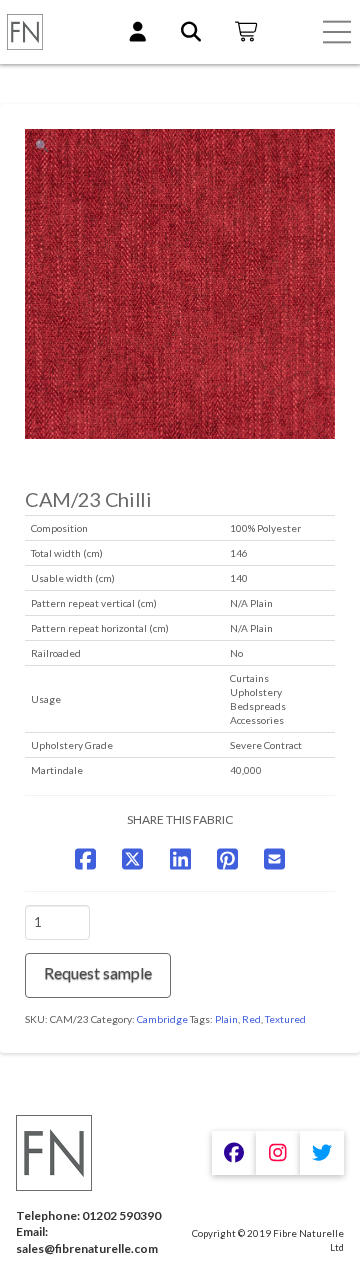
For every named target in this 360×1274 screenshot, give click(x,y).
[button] (337, 32)
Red (251, 1019)
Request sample (98, 972)
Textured (285, 1019)
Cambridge (162, 1019)
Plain (226, 1019)
